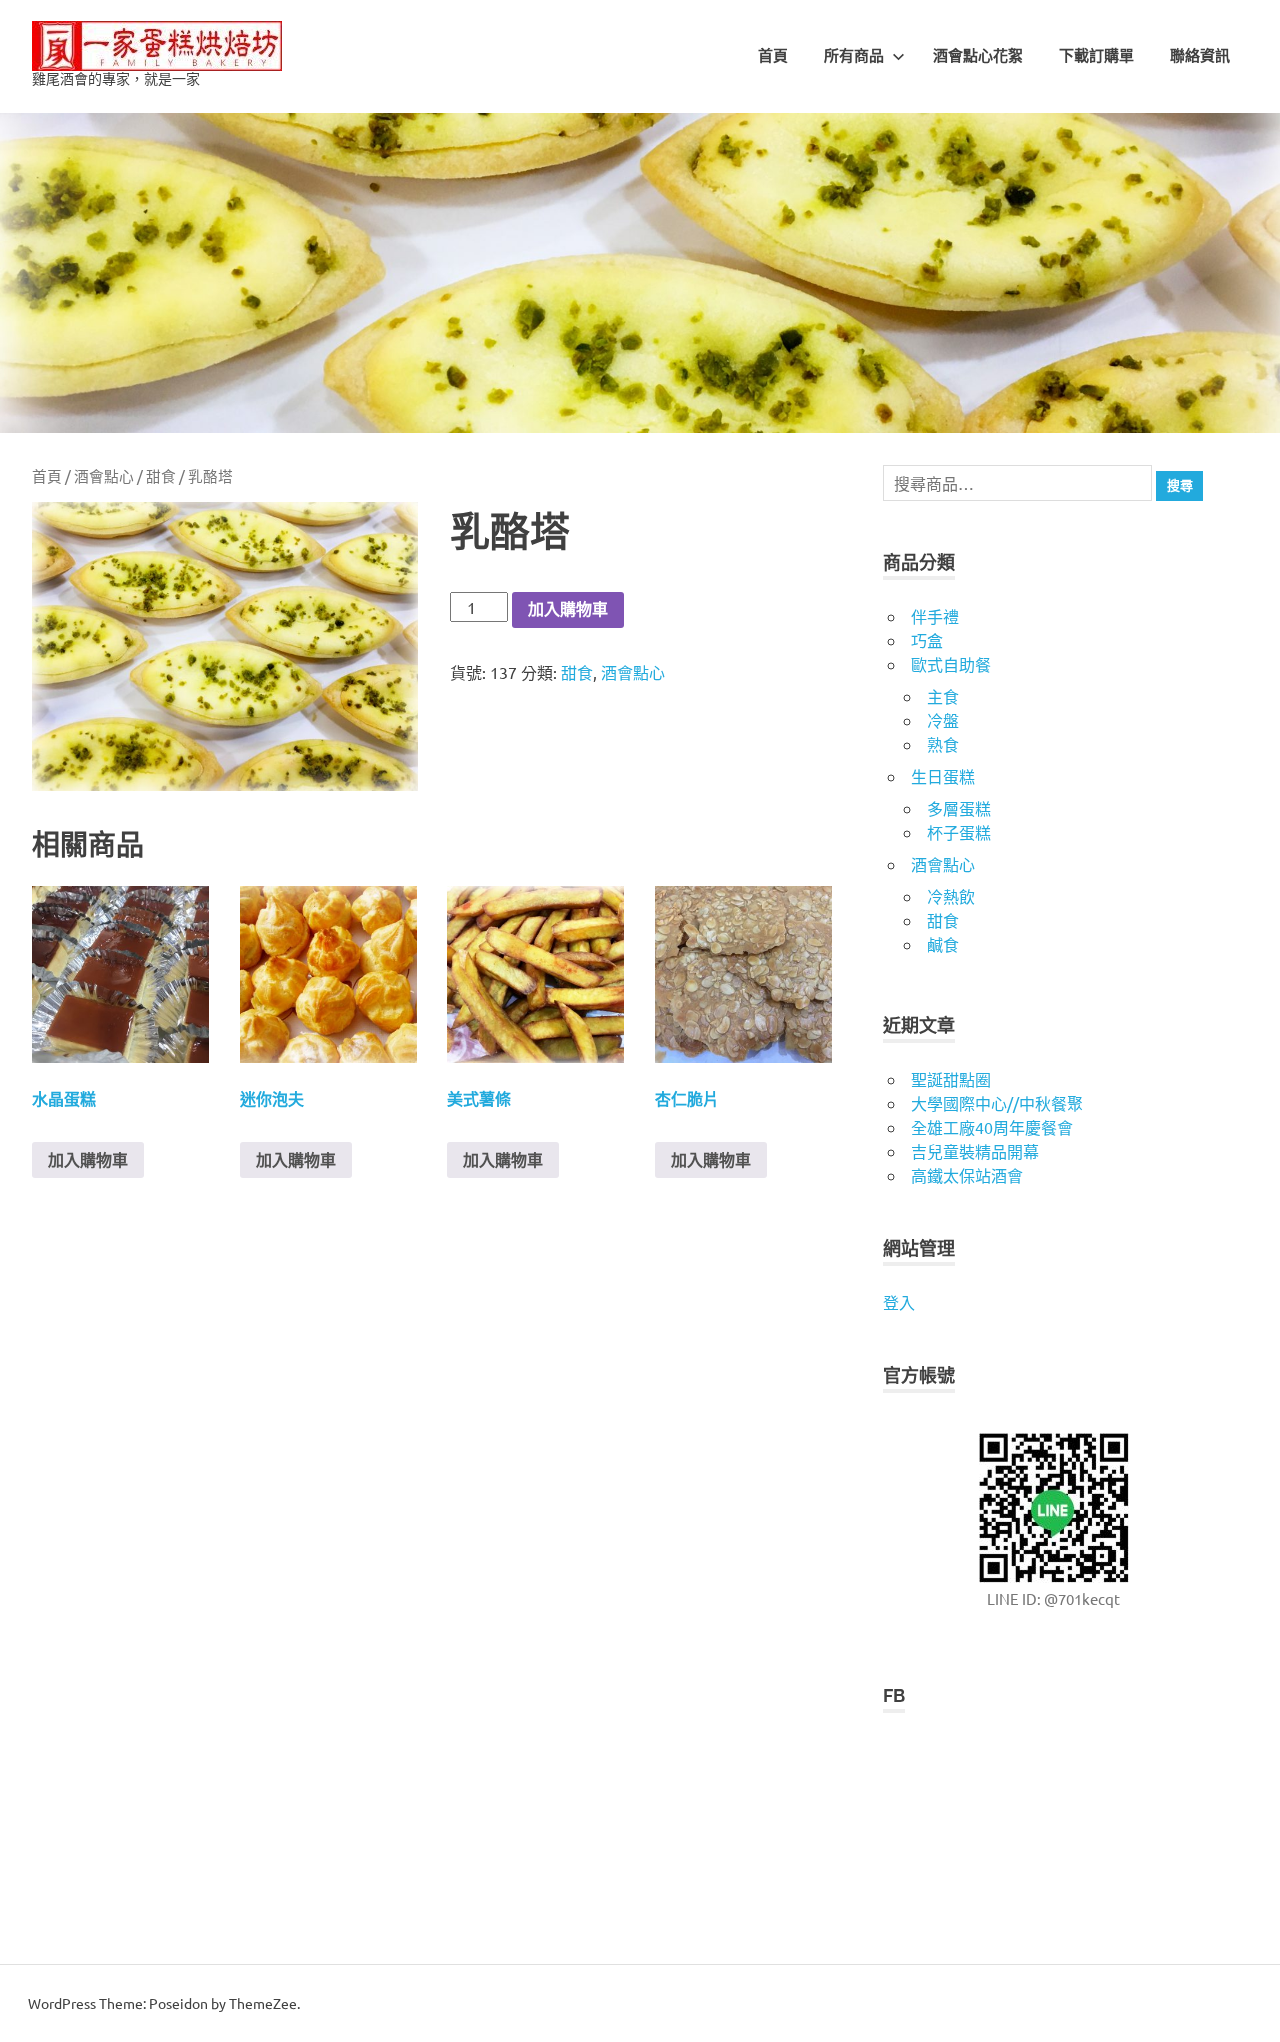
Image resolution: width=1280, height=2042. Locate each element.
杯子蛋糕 (959, 832)
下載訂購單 (1096, 56)
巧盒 (927, 640)
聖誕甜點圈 (951, 1079)
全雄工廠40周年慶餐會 (992, 1127)
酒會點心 (104, 475)
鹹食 (943, 944)
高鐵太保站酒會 (967, 1175)
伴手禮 (935, 616)
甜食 (161, 475)
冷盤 (943, 720)
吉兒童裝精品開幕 (975, 1151)
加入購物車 (568, 609)
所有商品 (854, 56)
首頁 (773, 56)
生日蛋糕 (943, 776)
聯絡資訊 (1200, 56)
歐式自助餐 (951, 664)
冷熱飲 (951, 896)
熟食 (943, 744)
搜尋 (1180, 485)
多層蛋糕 (959, 808)
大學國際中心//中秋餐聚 (997, 1103)
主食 (943, 696)
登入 (899, 1302)
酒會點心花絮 (978, 56)
